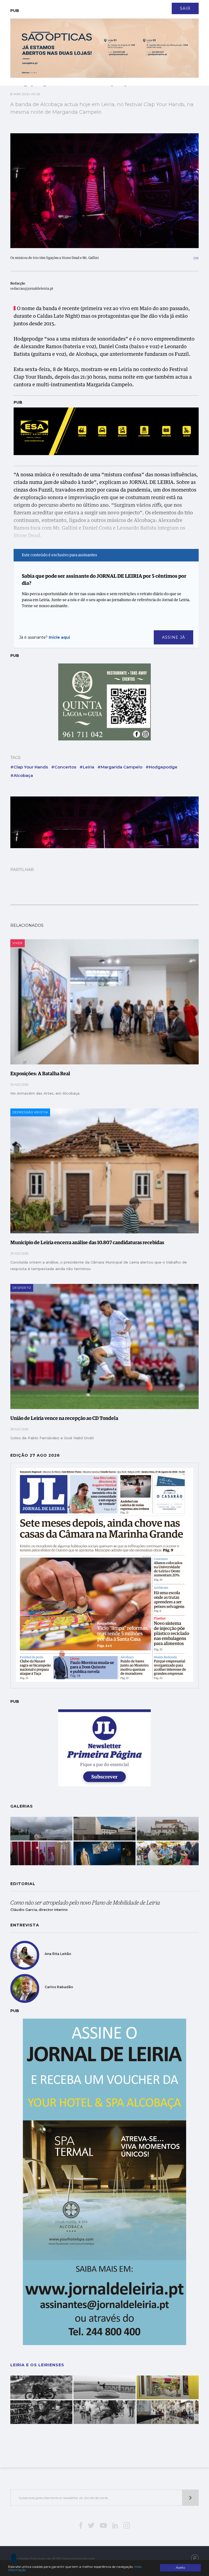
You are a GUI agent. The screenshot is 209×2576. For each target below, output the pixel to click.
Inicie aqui (59, 637)
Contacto (23, 5)
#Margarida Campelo (120, 767)
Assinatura (170, 5)
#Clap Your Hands (29, 767)
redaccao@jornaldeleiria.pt (32, 289)
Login (194, 5)
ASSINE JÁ (173, 637)
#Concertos (64, 767)
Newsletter (50, 5)
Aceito (180, 2568)
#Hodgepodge (162, 767)
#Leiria (87, 767)
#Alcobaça (22, 775)
